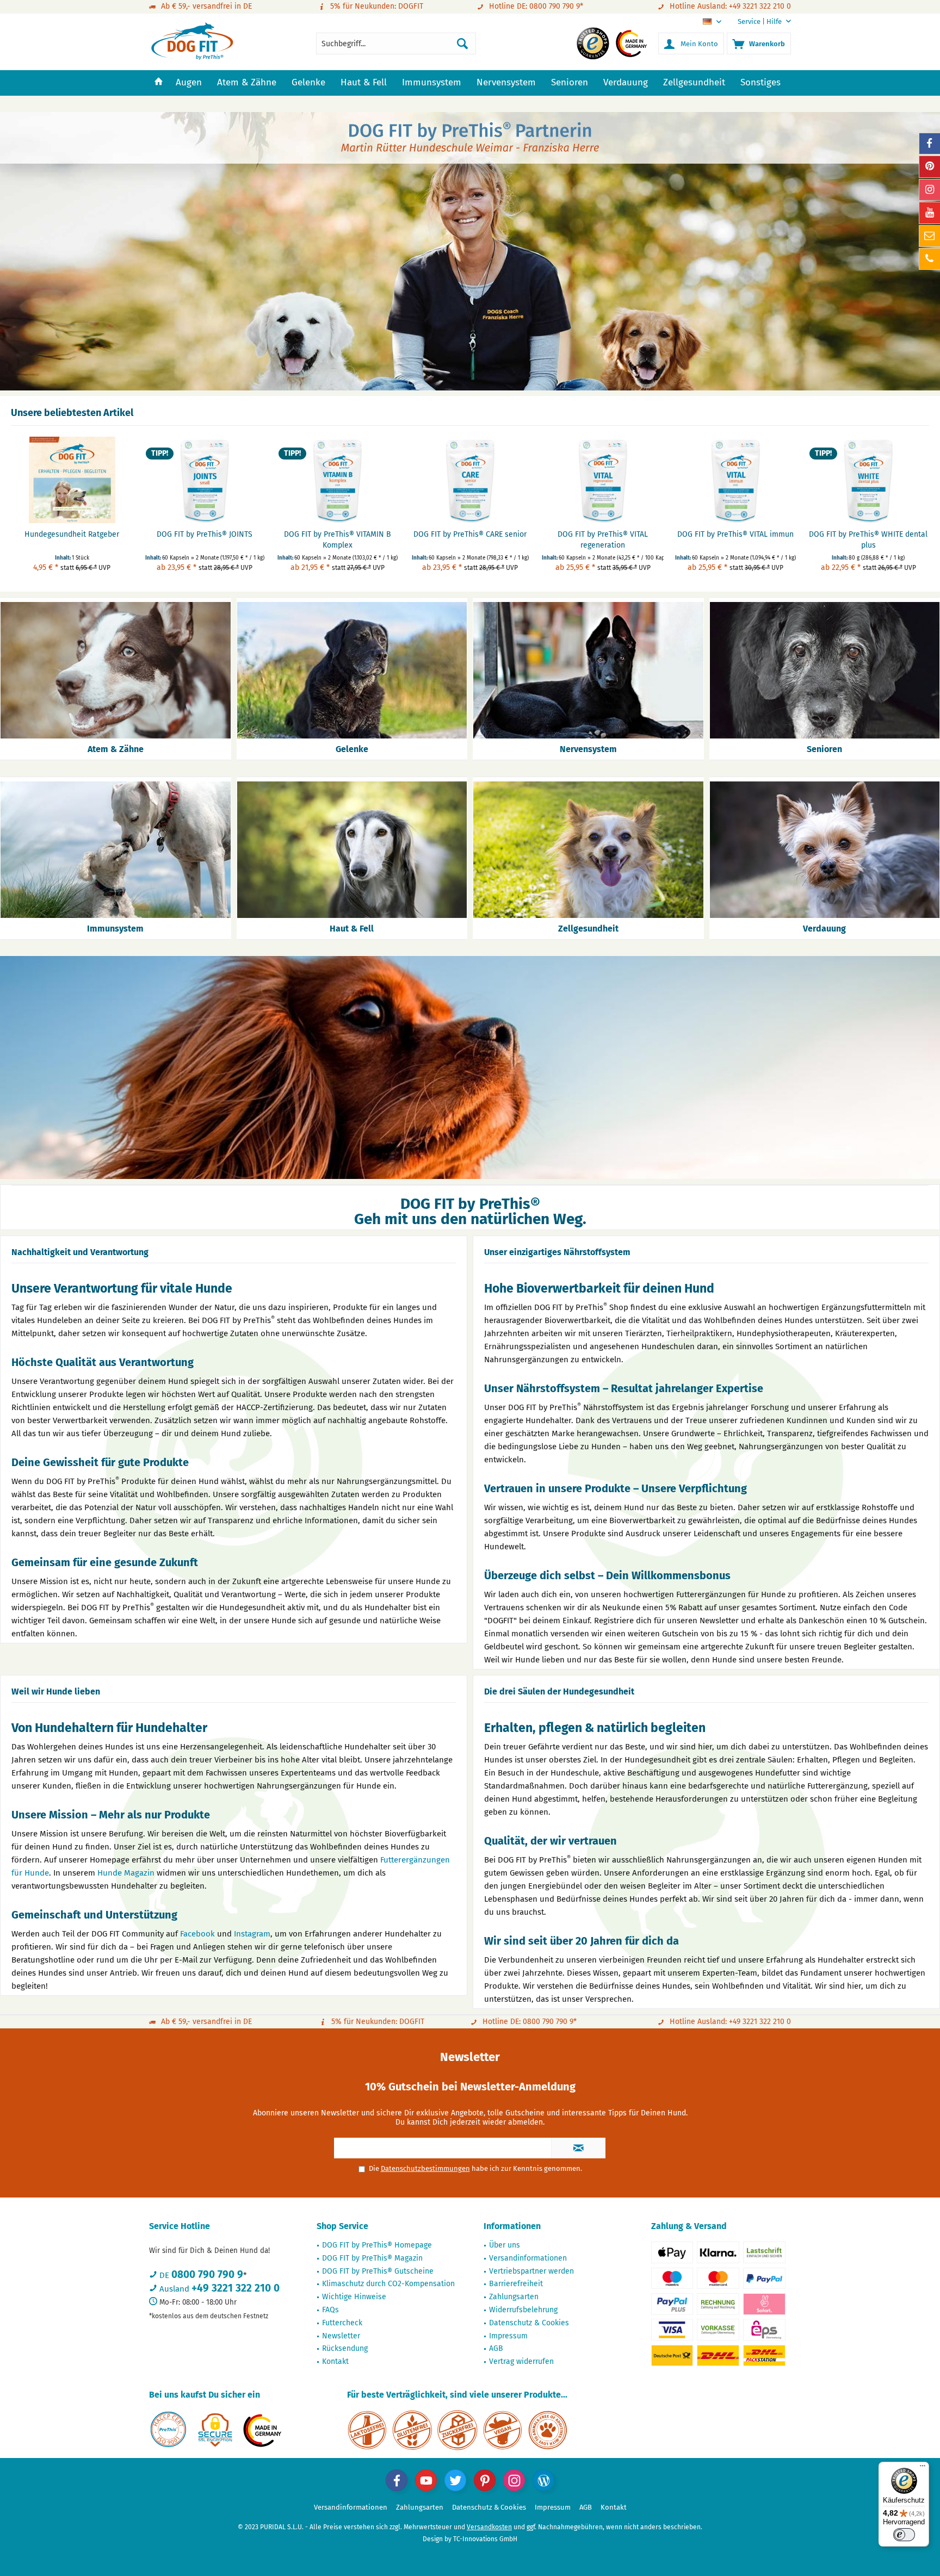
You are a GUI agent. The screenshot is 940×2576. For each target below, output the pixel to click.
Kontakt (335, 2361)
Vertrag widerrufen (521, 2361)
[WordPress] (543, 2480)
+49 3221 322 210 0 (236, 2288)
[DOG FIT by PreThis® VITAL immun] (735, 480)
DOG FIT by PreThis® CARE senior (470, 534)
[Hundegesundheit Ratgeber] (72, 480)
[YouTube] (426, 2480)
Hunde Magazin (126, 1873)
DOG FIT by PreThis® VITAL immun (735, 534)
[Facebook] (397, 2480)
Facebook (197, 1934)
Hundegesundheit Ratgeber (72, 534)
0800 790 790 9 (207, 2274)
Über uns (505, 2245)
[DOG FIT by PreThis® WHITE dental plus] (868, 480)
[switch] (904, 2535)
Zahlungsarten (514, 2297)
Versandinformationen (528, 2258)
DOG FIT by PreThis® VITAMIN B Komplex (338, 540)
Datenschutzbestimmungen (425, 2168)
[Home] (159, 83)
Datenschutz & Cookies (529, 2323)
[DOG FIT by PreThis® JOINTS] (205, 480)
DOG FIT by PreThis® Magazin (372, 2258)
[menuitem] (760, 21)
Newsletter (341, 2336)
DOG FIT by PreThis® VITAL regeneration (603, 540)
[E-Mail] (930, 236)
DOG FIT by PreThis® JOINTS (205, 534)
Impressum (508, 2336)
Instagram (252, 1934)
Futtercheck (342, 2323)
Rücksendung (345, 2348)
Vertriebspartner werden (531, 2271)
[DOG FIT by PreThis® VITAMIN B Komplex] (337, 480)
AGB (496, 2348)
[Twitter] (455, 2480)
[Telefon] (930, 259)
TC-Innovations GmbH (485, 2539)
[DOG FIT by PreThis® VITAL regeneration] (603, 480)
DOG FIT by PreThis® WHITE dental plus (868, 540)
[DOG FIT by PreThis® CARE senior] (470, 480)
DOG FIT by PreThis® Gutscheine (378, 2271)
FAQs (330, 2310)
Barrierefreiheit (516, 2284)
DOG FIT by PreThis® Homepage (377, 2245)
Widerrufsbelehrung (523, 2310)
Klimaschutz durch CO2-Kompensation (388, 2284)
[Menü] (923, 2468)
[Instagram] (514, 2480)
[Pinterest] (485, 2480)
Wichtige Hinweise (354, 2297)
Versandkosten (489, 2527)
